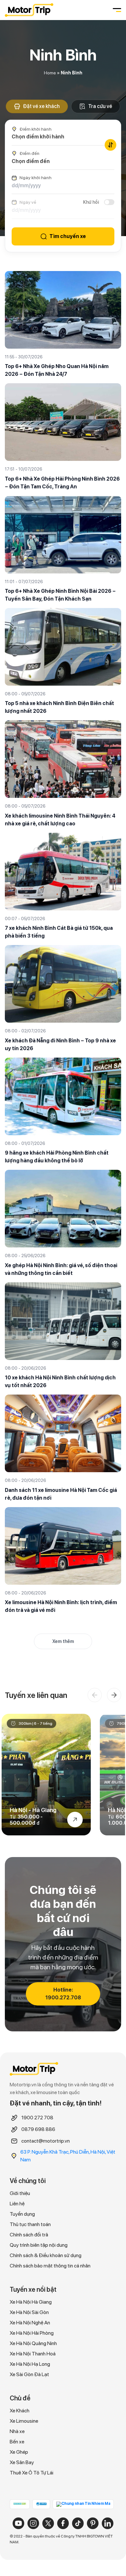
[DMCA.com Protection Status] (20, 2504)
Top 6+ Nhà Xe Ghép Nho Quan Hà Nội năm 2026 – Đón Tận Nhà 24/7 (57, 370)
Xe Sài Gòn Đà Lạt (29, 2374)
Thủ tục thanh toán (30, 2224)
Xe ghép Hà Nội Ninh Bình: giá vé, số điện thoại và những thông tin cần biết (61, 1269)
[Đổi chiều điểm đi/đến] (110, 145)
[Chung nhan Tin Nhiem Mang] (83, 2504)
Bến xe (17, 2442)
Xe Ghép (19, 2452)
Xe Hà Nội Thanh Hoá (33, 2354)
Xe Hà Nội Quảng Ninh (33, 2343)
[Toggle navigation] (116, 10)
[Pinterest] (93, 2523)
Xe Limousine (24, 2421)
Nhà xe (17, 2431)
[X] (48, 2523)
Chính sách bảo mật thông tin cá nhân (50, 2266)
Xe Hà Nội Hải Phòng (32, 2333)
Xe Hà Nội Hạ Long (30, 2364)
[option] (46, 1775)
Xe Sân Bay (22, 2462)
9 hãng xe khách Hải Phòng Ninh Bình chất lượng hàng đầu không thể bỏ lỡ (57, 1157)
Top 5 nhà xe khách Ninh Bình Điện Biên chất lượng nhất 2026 (59, 707)
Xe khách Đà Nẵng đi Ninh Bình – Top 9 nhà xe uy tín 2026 (60, 1044)
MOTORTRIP (29, 10)
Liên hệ (17, 2204)
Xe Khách (20, 2411)
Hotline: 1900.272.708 (63, 1994)
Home (50, 73)
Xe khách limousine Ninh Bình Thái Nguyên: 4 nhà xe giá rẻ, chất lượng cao (60, 820)
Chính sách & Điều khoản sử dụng (46, 2255)
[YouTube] (18, 2523)
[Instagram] (33, 2523)
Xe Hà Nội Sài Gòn (29, 2312)
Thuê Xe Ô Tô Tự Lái (31, 2473)
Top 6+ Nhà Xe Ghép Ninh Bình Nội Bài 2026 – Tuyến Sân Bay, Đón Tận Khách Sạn (60, 595)
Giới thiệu (20, 2193)
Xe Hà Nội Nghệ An (30, 2323)
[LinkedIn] (108, 2523)
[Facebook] (63, 2523)
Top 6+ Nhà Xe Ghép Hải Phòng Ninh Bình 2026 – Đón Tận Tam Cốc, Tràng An (62, 483)
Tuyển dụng (22, 2214)
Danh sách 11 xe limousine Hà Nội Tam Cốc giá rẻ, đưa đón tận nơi (61, 1494)
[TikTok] (78, 2523)
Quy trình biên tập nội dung (39, 2245)
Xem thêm (63, 1641)
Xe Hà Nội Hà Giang (31, 2302)
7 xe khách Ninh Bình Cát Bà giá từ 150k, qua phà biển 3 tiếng (59, 932)
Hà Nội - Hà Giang (33, 1810)
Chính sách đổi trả (29, 2235)
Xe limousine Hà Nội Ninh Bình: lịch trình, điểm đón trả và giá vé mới (61, 1606)
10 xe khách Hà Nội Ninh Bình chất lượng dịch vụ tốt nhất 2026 (60, 1381)
